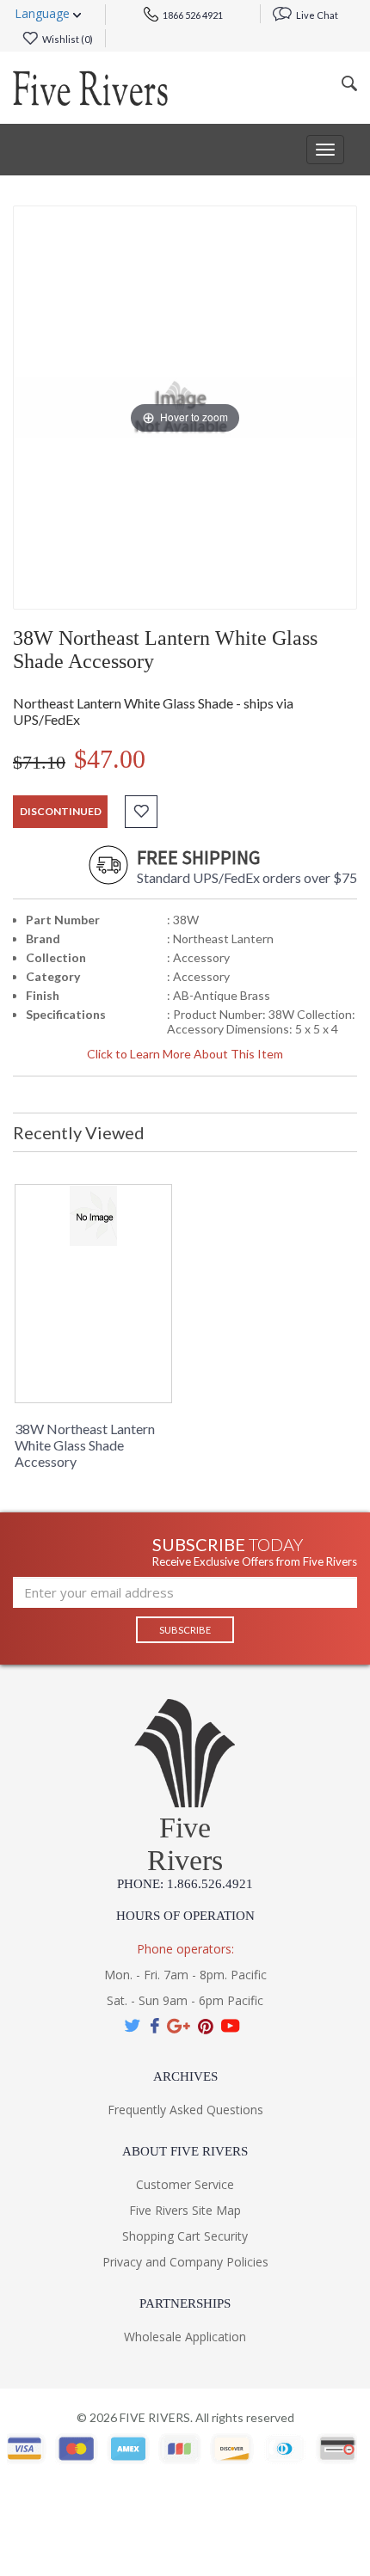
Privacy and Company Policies (185, 2262)
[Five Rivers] (90, 88)
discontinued (61, 811)
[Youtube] (231, 2026)
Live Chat (316, 15)
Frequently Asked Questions (185, 2110)
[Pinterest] (206, 2026)
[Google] (179, 2026)
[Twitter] (133, 2026)
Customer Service (185, 2184)
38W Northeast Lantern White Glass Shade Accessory (85, 1445)
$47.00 (110, 759)
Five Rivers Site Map (185, 2210)
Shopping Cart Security (185, 2236)
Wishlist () (67, 39)
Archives (185, 2076)
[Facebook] (154, 2026)
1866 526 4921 (192, 15)
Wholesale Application (185, 2337)
